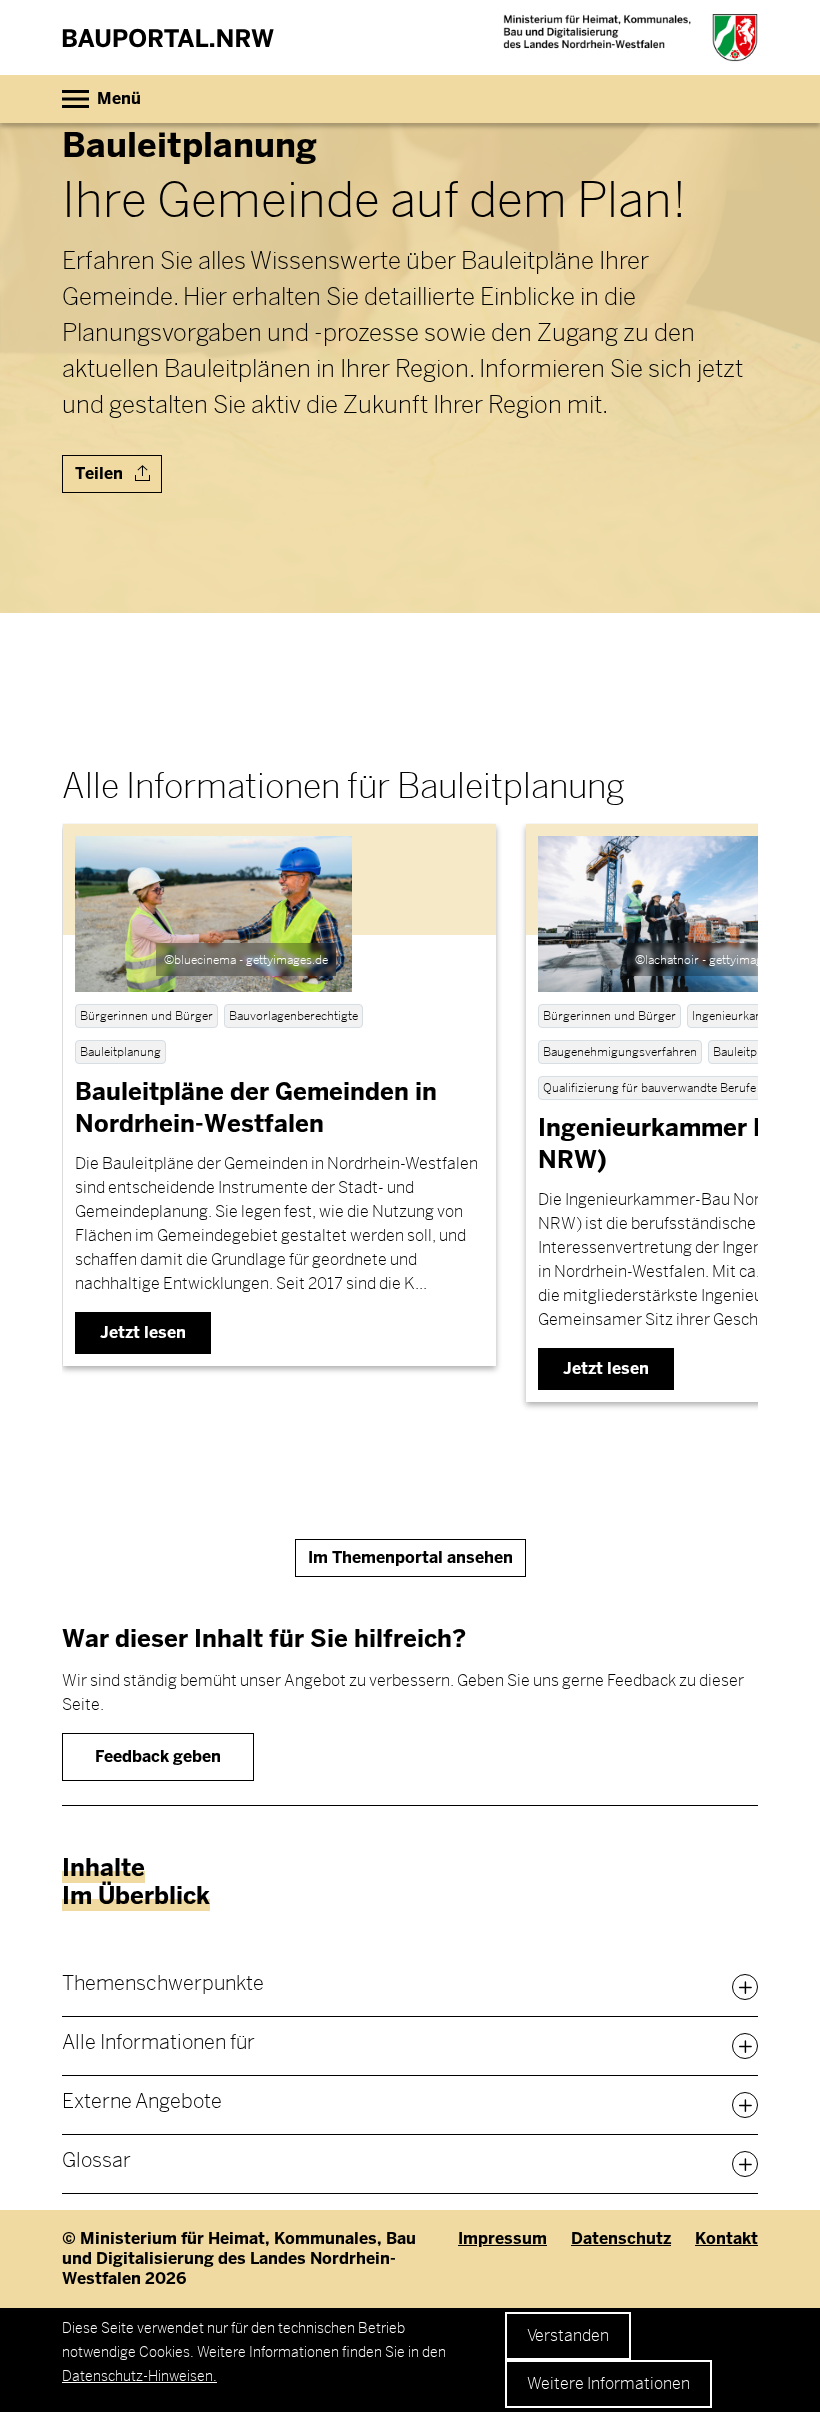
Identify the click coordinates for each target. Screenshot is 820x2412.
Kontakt (726, 2239)
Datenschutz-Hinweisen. (139, 2376)
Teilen (101, 473)
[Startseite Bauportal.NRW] (168, 38)
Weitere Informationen (608, 2383)
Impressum (502, 2239)
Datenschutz (621, 2239)
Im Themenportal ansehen (410, 1557)
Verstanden (568, 2335)
